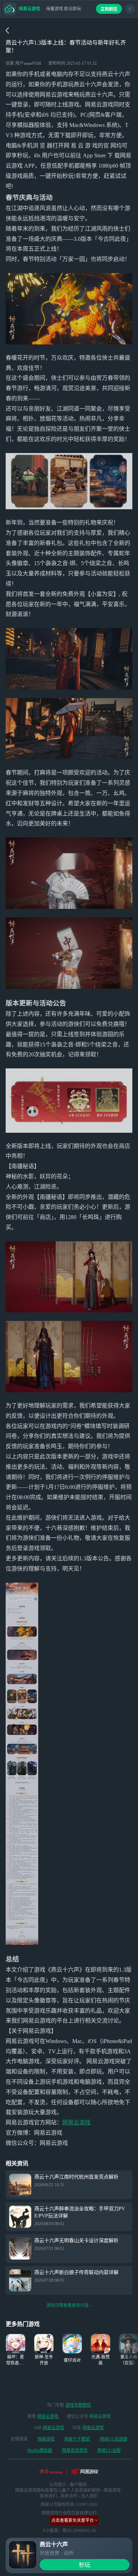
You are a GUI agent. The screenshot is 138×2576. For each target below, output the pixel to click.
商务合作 (69, 2496)
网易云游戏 (76, 2122)
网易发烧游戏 (75, 2450)
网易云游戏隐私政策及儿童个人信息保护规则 (58, 2490)
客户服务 (78, 2485)
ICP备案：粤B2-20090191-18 (69, 2531)
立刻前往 (109, 9)
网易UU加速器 (114, 2439)
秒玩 (85, 2565)
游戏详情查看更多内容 (68, 2305)
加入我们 (90, 2496)
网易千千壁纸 (77, 2439)
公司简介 (58, 2485)
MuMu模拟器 (40, 2450)
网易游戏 (46, 2439)
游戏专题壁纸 (78, 2405)
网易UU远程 (109, 2450)
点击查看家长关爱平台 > (74, 2520)
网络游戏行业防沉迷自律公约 (69, 2513)
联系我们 (48, 2496)
